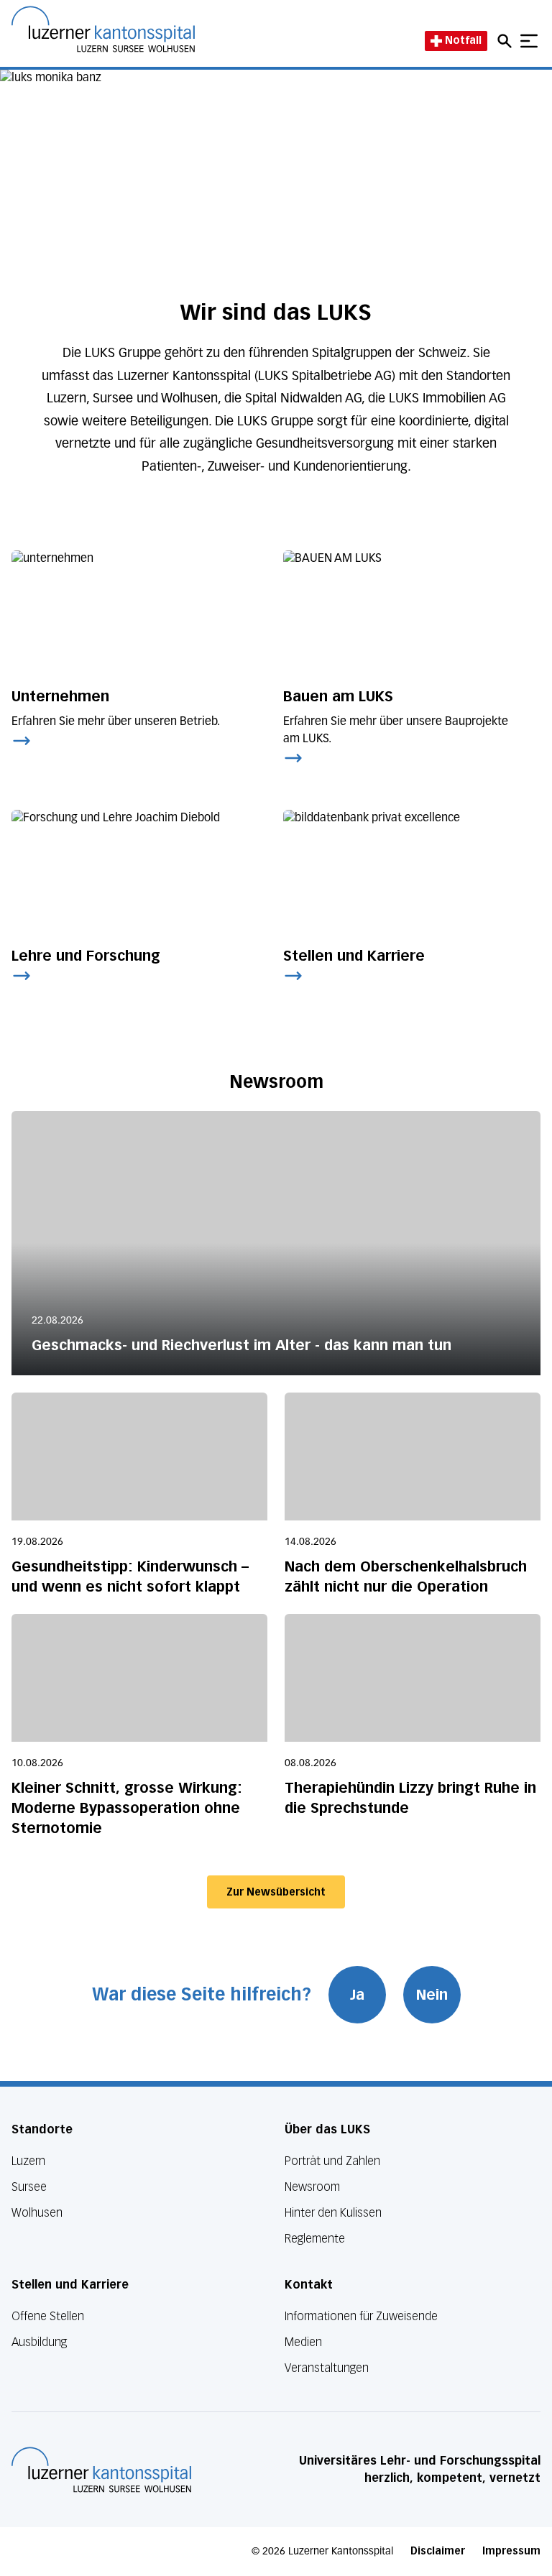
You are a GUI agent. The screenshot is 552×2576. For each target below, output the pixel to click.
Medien (303, 2342)
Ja (357, 1995)
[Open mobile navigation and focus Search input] (507, 41)
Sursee (29, 2187)
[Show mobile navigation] (529, 41)
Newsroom (312, 2187)
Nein (432, 1995)
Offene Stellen (48, 2316)
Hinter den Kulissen (333, 2213)
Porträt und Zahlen (332, 2161)
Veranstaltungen (327, 2368)
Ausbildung (39, 2342)
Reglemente (315, 2239)
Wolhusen (37, 2213)
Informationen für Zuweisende (361, 2316)
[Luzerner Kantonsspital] (101, 2470)
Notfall (463, 41)
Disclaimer (438, 2551)
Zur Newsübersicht (276, 1892)
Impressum (511, 2551)
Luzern (28, 2161)
